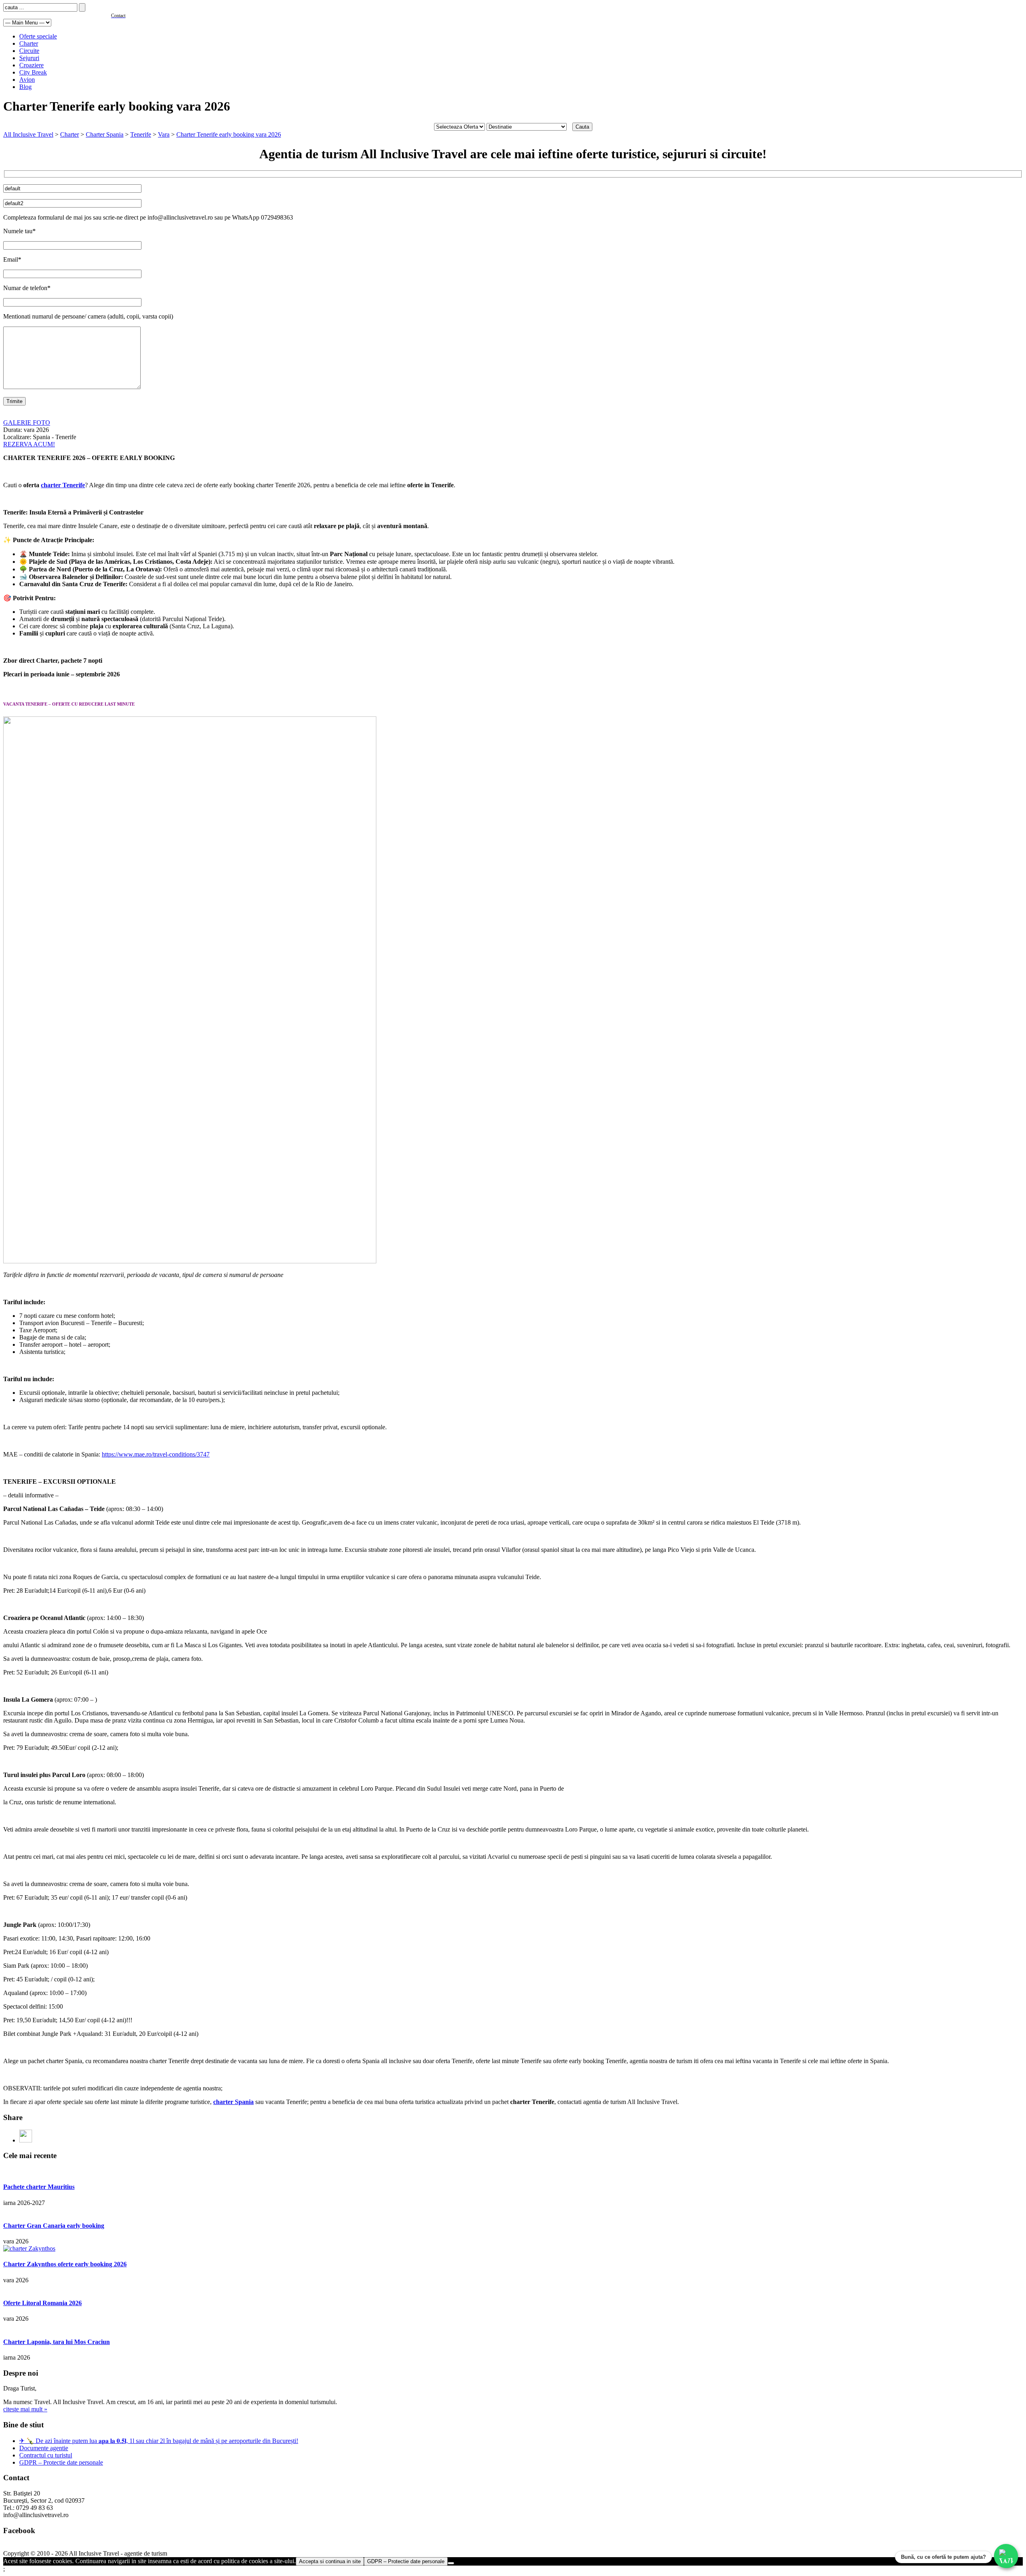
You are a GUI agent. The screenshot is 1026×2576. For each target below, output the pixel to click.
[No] (451, 2563)
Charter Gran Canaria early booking (54, 2226)
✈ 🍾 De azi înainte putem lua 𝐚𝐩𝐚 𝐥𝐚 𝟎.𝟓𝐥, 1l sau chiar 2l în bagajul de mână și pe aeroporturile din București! (159, 2441)
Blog (25, 87)
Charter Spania (105, 134)
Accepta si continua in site (330, 2561)
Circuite (29, 51)
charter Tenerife (63, 485)
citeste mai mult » (25, 2409)
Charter (29, 43)
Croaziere (31, 65)
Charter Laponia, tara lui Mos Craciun (57, 2342)
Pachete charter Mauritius (39, 2187)
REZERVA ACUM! (29, 444)
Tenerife (141, 134)
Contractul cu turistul (46, 2455)
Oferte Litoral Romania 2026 (42, 2303)
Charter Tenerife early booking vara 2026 (229, 134)
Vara (164, 134)
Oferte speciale (38, 36)
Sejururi (29, 58)
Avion (27, 80)
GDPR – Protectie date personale (61, 2462)
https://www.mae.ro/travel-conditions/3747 (156, 1454)
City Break (33, 72)
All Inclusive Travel (28, 134)
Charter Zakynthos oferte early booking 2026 (65, 2264)
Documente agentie (44, 2448)
